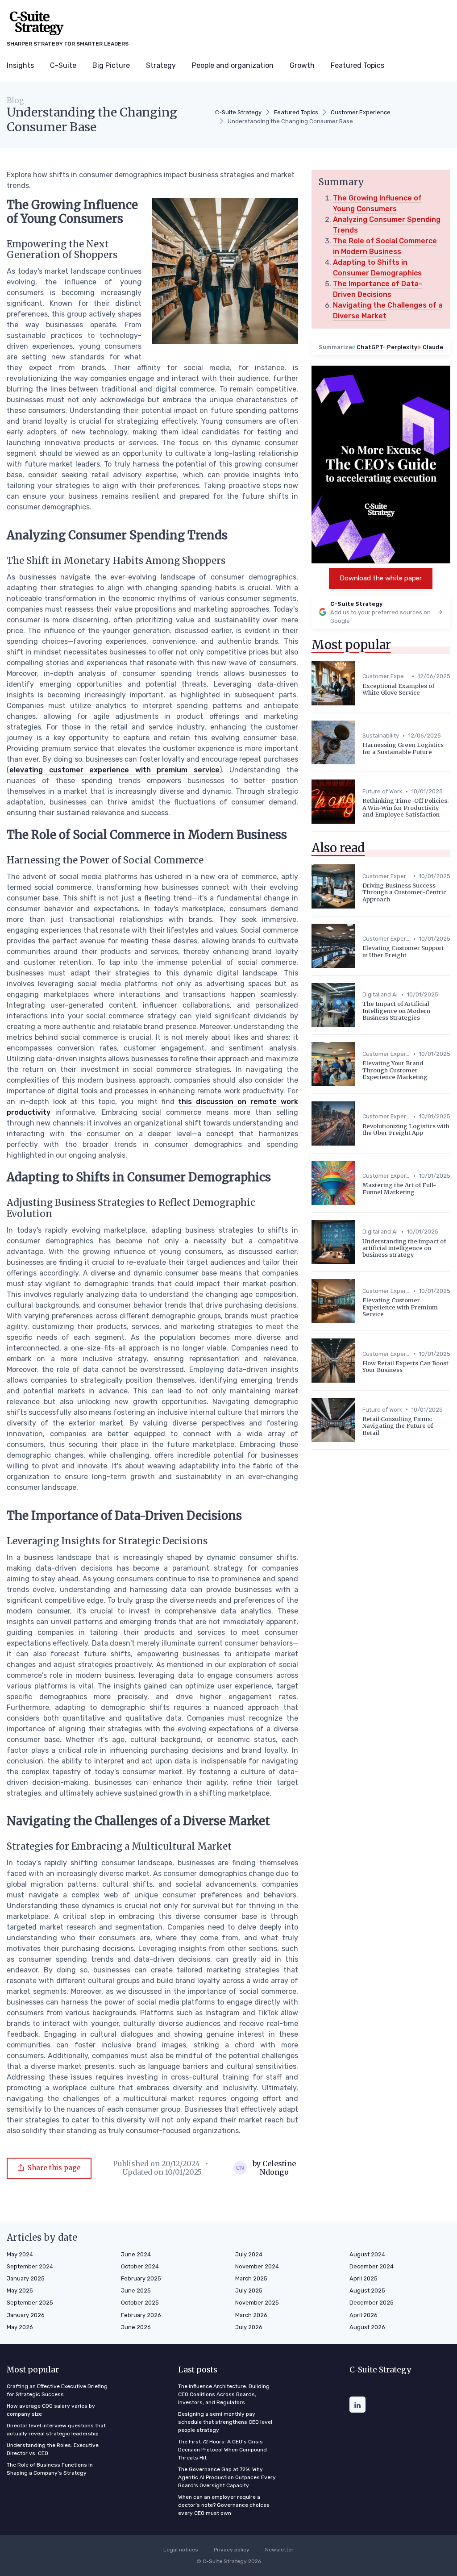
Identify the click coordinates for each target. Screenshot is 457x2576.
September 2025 (30, 2303)
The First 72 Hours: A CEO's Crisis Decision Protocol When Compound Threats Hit (222, 2450)
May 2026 (20, 2327)
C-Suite (63, 65)
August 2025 (367, 2290)
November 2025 (257, 2303)
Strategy (161, 65)
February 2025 (141, 2278)
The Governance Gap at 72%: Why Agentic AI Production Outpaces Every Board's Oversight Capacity (227, 2477)
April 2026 (364, 2315)
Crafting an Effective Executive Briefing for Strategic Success (57, 2390)
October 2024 (140, 2266)
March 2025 (251, 2278)
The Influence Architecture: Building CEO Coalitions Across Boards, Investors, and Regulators (224, 2394)
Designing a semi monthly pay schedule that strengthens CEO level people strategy (225, 2422)
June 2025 (136, 2290)
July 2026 (249, 2327)
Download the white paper (381, 578)
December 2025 (372, 2303)
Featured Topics (357, 65)
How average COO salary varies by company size (51, 2410)
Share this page (54, 2168)
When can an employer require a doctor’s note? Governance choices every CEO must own (224, 2505)
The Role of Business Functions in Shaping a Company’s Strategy (50, 2469)
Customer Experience (361, 112)
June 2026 (136, 2327)
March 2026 (251, 2315)
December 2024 (372, 2266)
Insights (20, 65)
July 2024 (249, 2254)
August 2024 (367, 2254)
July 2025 (249, 2290)
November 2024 (257, 2266)
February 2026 (141, 2315)
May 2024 (20, 2254)
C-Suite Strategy (238, 112)
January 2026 (26, 2315)
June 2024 (136, 2254)
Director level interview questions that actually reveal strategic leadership (56, 2430)
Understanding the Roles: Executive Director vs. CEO (53, 2449)
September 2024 (30, 2266)
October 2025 (140, 2303)
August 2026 (367, 2327)
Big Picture (111, 65)
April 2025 (364, 2278)
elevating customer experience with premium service (114, 770)
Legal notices (181, 2550)
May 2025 (20, 2290)
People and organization (233, 65)
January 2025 (26, 2278)
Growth (302, 65)
